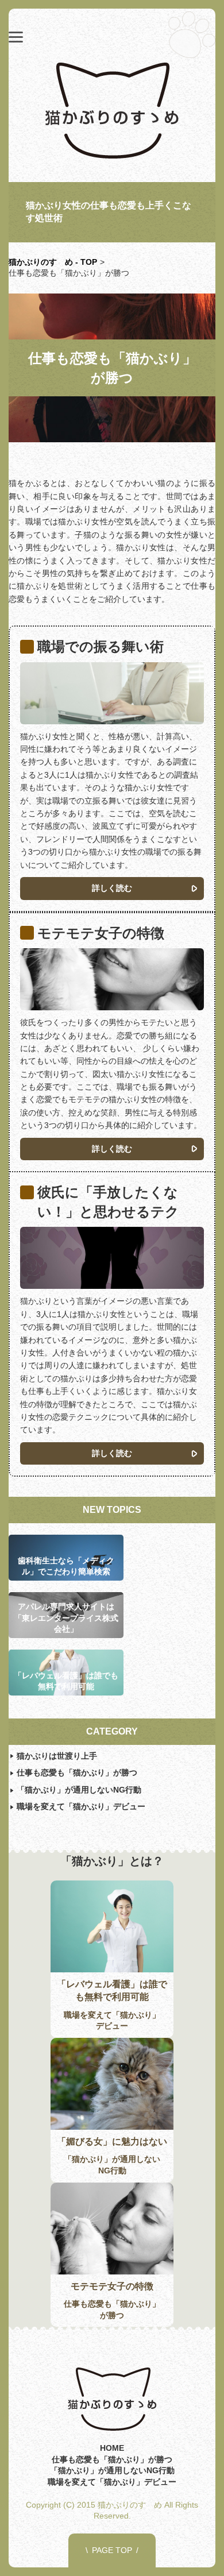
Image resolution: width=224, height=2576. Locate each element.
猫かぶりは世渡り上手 (57, 1756)
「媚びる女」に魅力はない (112, 2141)
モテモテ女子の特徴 (112, 2286)
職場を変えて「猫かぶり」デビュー (81, 1806)
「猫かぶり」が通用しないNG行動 (79, 1790)
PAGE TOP (112, 2550)
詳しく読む (112, 888)
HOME (112, 2448)
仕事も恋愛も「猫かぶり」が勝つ (77, 1772)
